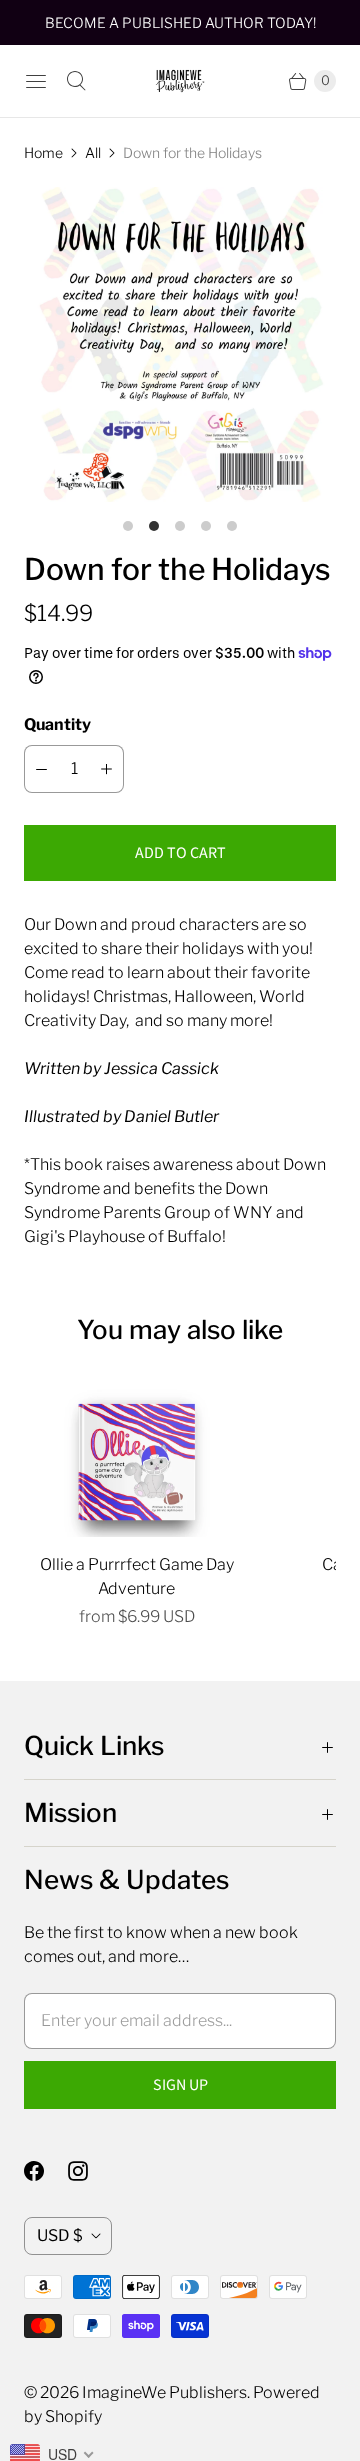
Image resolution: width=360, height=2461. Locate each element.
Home (43, 152)
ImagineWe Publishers (164, 2392)
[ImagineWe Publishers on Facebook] (46, 2171)
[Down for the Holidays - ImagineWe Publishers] (180, 344)
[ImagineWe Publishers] (180, 81)
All (93, 152)
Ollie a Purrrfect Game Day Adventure (137, 1576)
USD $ (60, 2235)
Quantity (57, 724)
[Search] (76, 81)
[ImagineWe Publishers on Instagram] (90, 2171)
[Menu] (36, 81)
